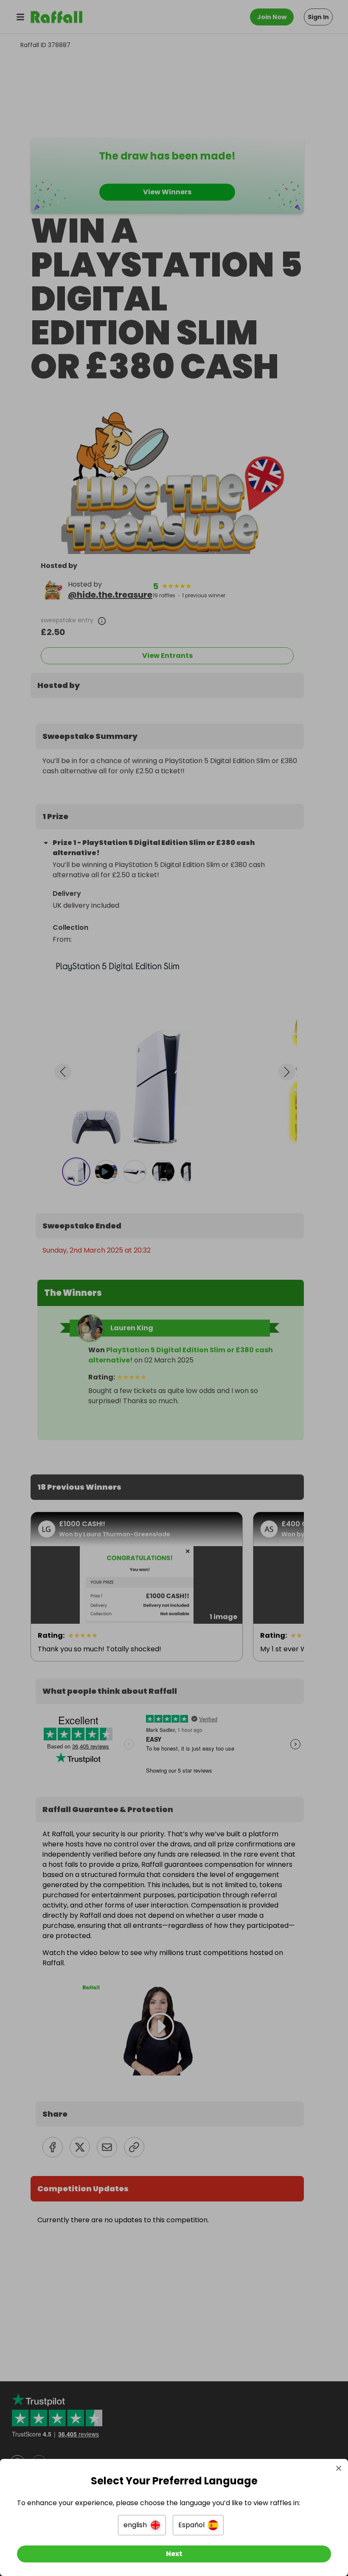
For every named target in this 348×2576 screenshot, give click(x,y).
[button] (142, 2525)
